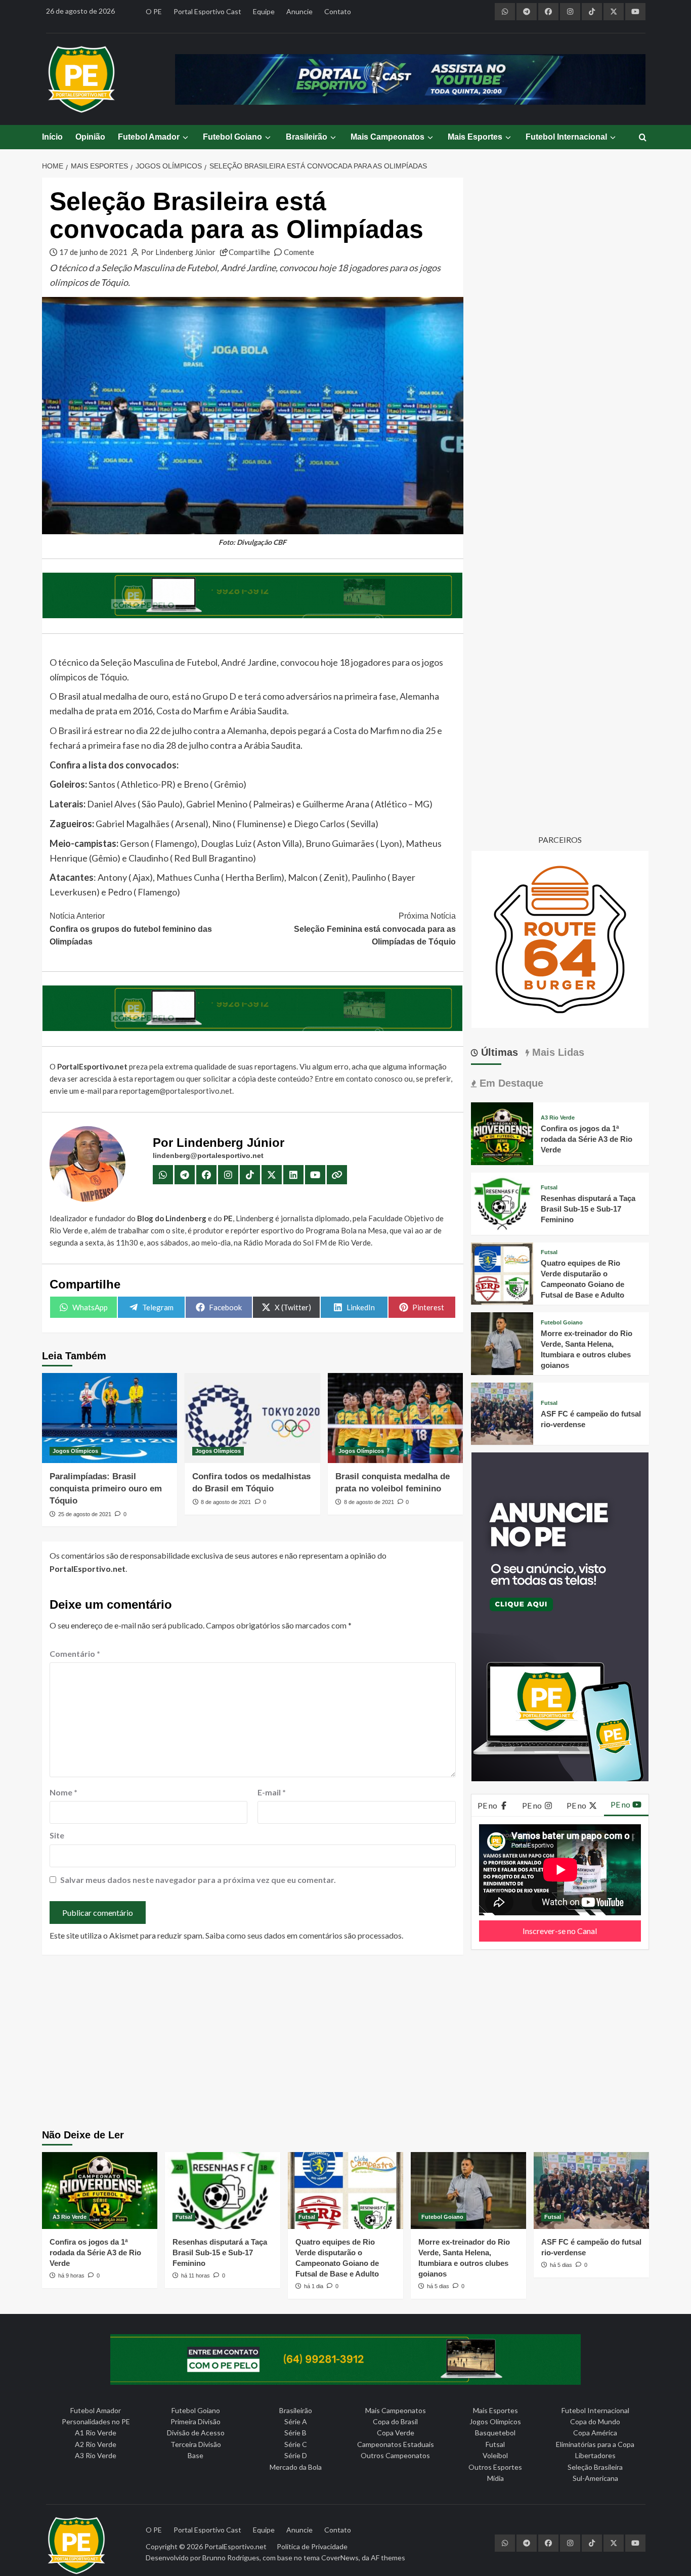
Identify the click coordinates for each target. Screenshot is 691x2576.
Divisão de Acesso (196, 2433)
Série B (295, 2433)
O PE (154, 11)
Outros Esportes (495, 2467)
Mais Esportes (475, 137)
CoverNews (340, 2558)
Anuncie (299, 11)
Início (52, 137)
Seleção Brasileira (595, 2467)
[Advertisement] (346, 2043)
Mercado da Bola (296, 2467)
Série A (296, 2421)
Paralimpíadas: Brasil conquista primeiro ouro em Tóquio (106, 1489)
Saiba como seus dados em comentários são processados (304, 1935)
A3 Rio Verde (558, 1118)
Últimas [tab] (498, 1052)
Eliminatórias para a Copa (595, 2444)
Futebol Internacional (566, 137)
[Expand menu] (185, 137)
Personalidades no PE (96, 2421)
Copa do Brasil (395, 2421)
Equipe (264, 11)
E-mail (272, 1792)
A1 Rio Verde (96, 2433)
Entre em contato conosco (359, 1079)
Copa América (595, 2433)
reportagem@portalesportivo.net (176, 1091)
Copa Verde (396, 2433)
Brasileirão (307, 137)
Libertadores (595, 2455)
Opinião (90, 137)
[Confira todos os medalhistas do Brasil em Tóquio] (252, 1418)
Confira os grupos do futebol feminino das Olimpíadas (131, 929)
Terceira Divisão (196, 2444)
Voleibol (495, 2455)
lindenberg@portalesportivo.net (208, 1155)
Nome (63, 1792)
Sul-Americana (595, 2478)
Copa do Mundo (595, 2421)
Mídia (495, 2478)
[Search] (643, 138)
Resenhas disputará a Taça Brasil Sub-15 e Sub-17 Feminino (588, 1209)
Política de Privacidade (312, 2546)
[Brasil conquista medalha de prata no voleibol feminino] (395, 1418)
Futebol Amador (149, 137)
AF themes (388, 2558)
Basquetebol (495, 2433)
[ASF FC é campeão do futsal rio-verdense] (502, 1413)
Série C (296, 2444)
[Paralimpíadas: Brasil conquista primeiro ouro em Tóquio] (110, 1418)
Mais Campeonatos (387, 137)
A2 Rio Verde (96, 2444)
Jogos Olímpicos (75, 1451)
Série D (296, 2455)
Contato (338, 11)
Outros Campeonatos (395, 2455)
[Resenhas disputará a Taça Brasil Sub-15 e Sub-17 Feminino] (502, 1202)
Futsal (549, 1188)
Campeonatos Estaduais (396, 2444)
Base (196, 2455)
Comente (299, 252)
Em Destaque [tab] (510, 1083)
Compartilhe (249, 252)
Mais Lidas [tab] (557, 1052)
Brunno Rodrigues (231, 2558)
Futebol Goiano (232, 137)
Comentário (75, 1654)
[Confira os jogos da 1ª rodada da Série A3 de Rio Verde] (502, 1132)
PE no (488, 1805)
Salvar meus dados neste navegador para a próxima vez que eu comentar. (198, 1880)
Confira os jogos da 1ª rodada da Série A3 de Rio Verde (587, 1139)
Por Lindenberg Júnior (178, 252)
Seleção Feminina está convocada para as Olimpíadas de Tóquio (375, 929)
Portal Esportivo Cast (207, 11)
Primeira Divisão (196, 2421)
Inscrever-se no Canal (560, 1931)
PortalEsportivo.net (235, 2546)
